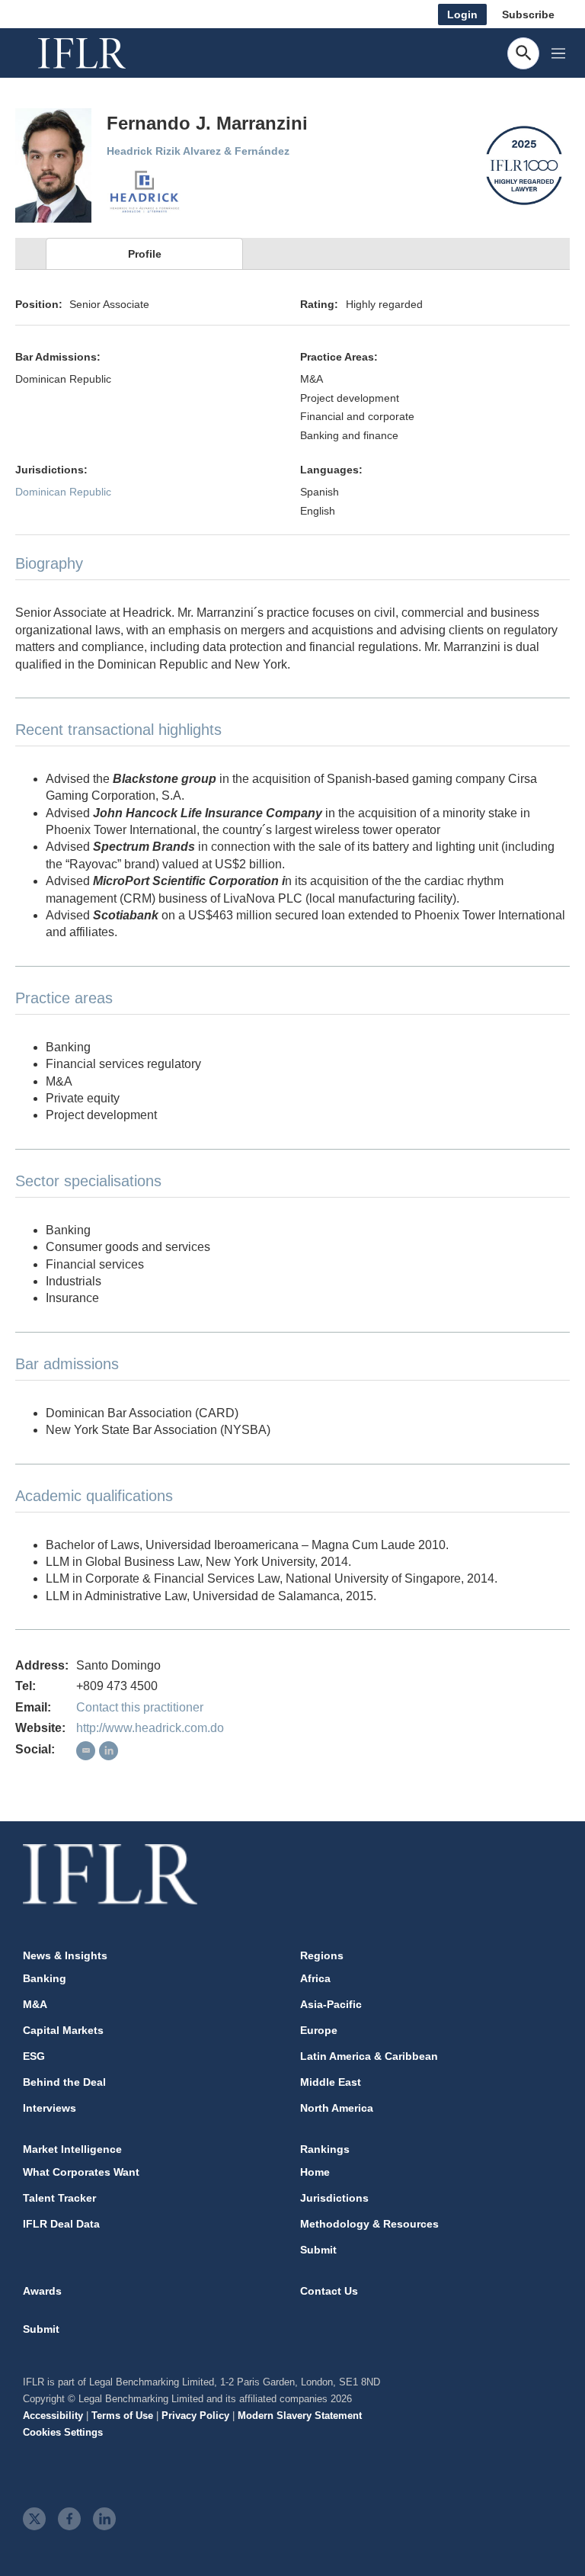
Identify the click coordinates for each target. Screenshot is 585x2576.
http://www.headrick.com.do (150, 1728)
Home (315, 2172)
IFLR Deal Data (61, 2224)
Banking (45, 1978)
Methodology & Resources (369, 2224)
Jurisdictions (334, 2198)
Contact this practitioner (140, 1707)
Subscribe (528, 14)
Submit (318, 2250)
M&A (35, 2004)
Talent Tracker (59, 2198)
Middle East (331, 2082)
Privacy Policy (195, 2416)
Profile (145, 254)
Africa (315, 1978)
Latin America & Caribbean (369, 2056)
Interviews (50, 2108)
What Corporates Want (81, 2172)
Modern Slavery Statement (300, 2416)
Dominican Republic (63, 492)
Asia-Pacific (331, 2004)
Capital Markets (63, 2030)
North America (337, 2108)
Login (462, 14)
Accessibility (53, 2416)
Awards (42, 2291)
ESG (34, 2056)
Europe (319, 2030)
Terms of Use (122, 2416)
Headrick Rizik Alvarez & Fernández (198, 151)
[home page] (99, 53)
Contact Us (329, 2291)
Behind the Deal (64, 2082)
